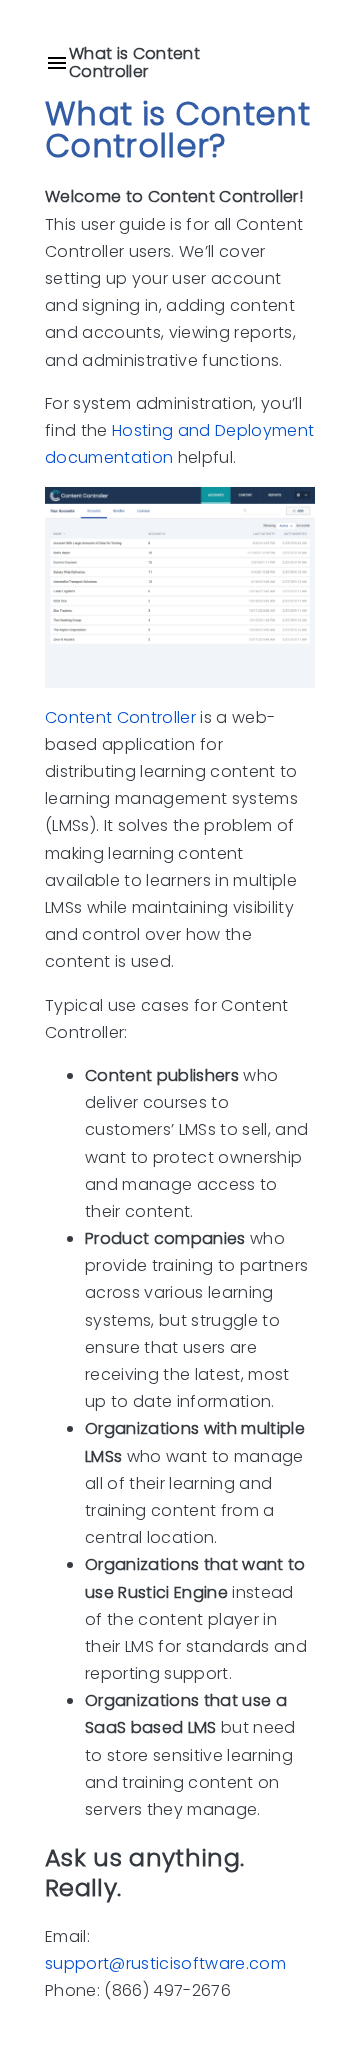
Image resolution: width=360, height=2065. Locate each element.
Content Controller (120, 716)
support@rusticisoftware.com (165, 1963)
